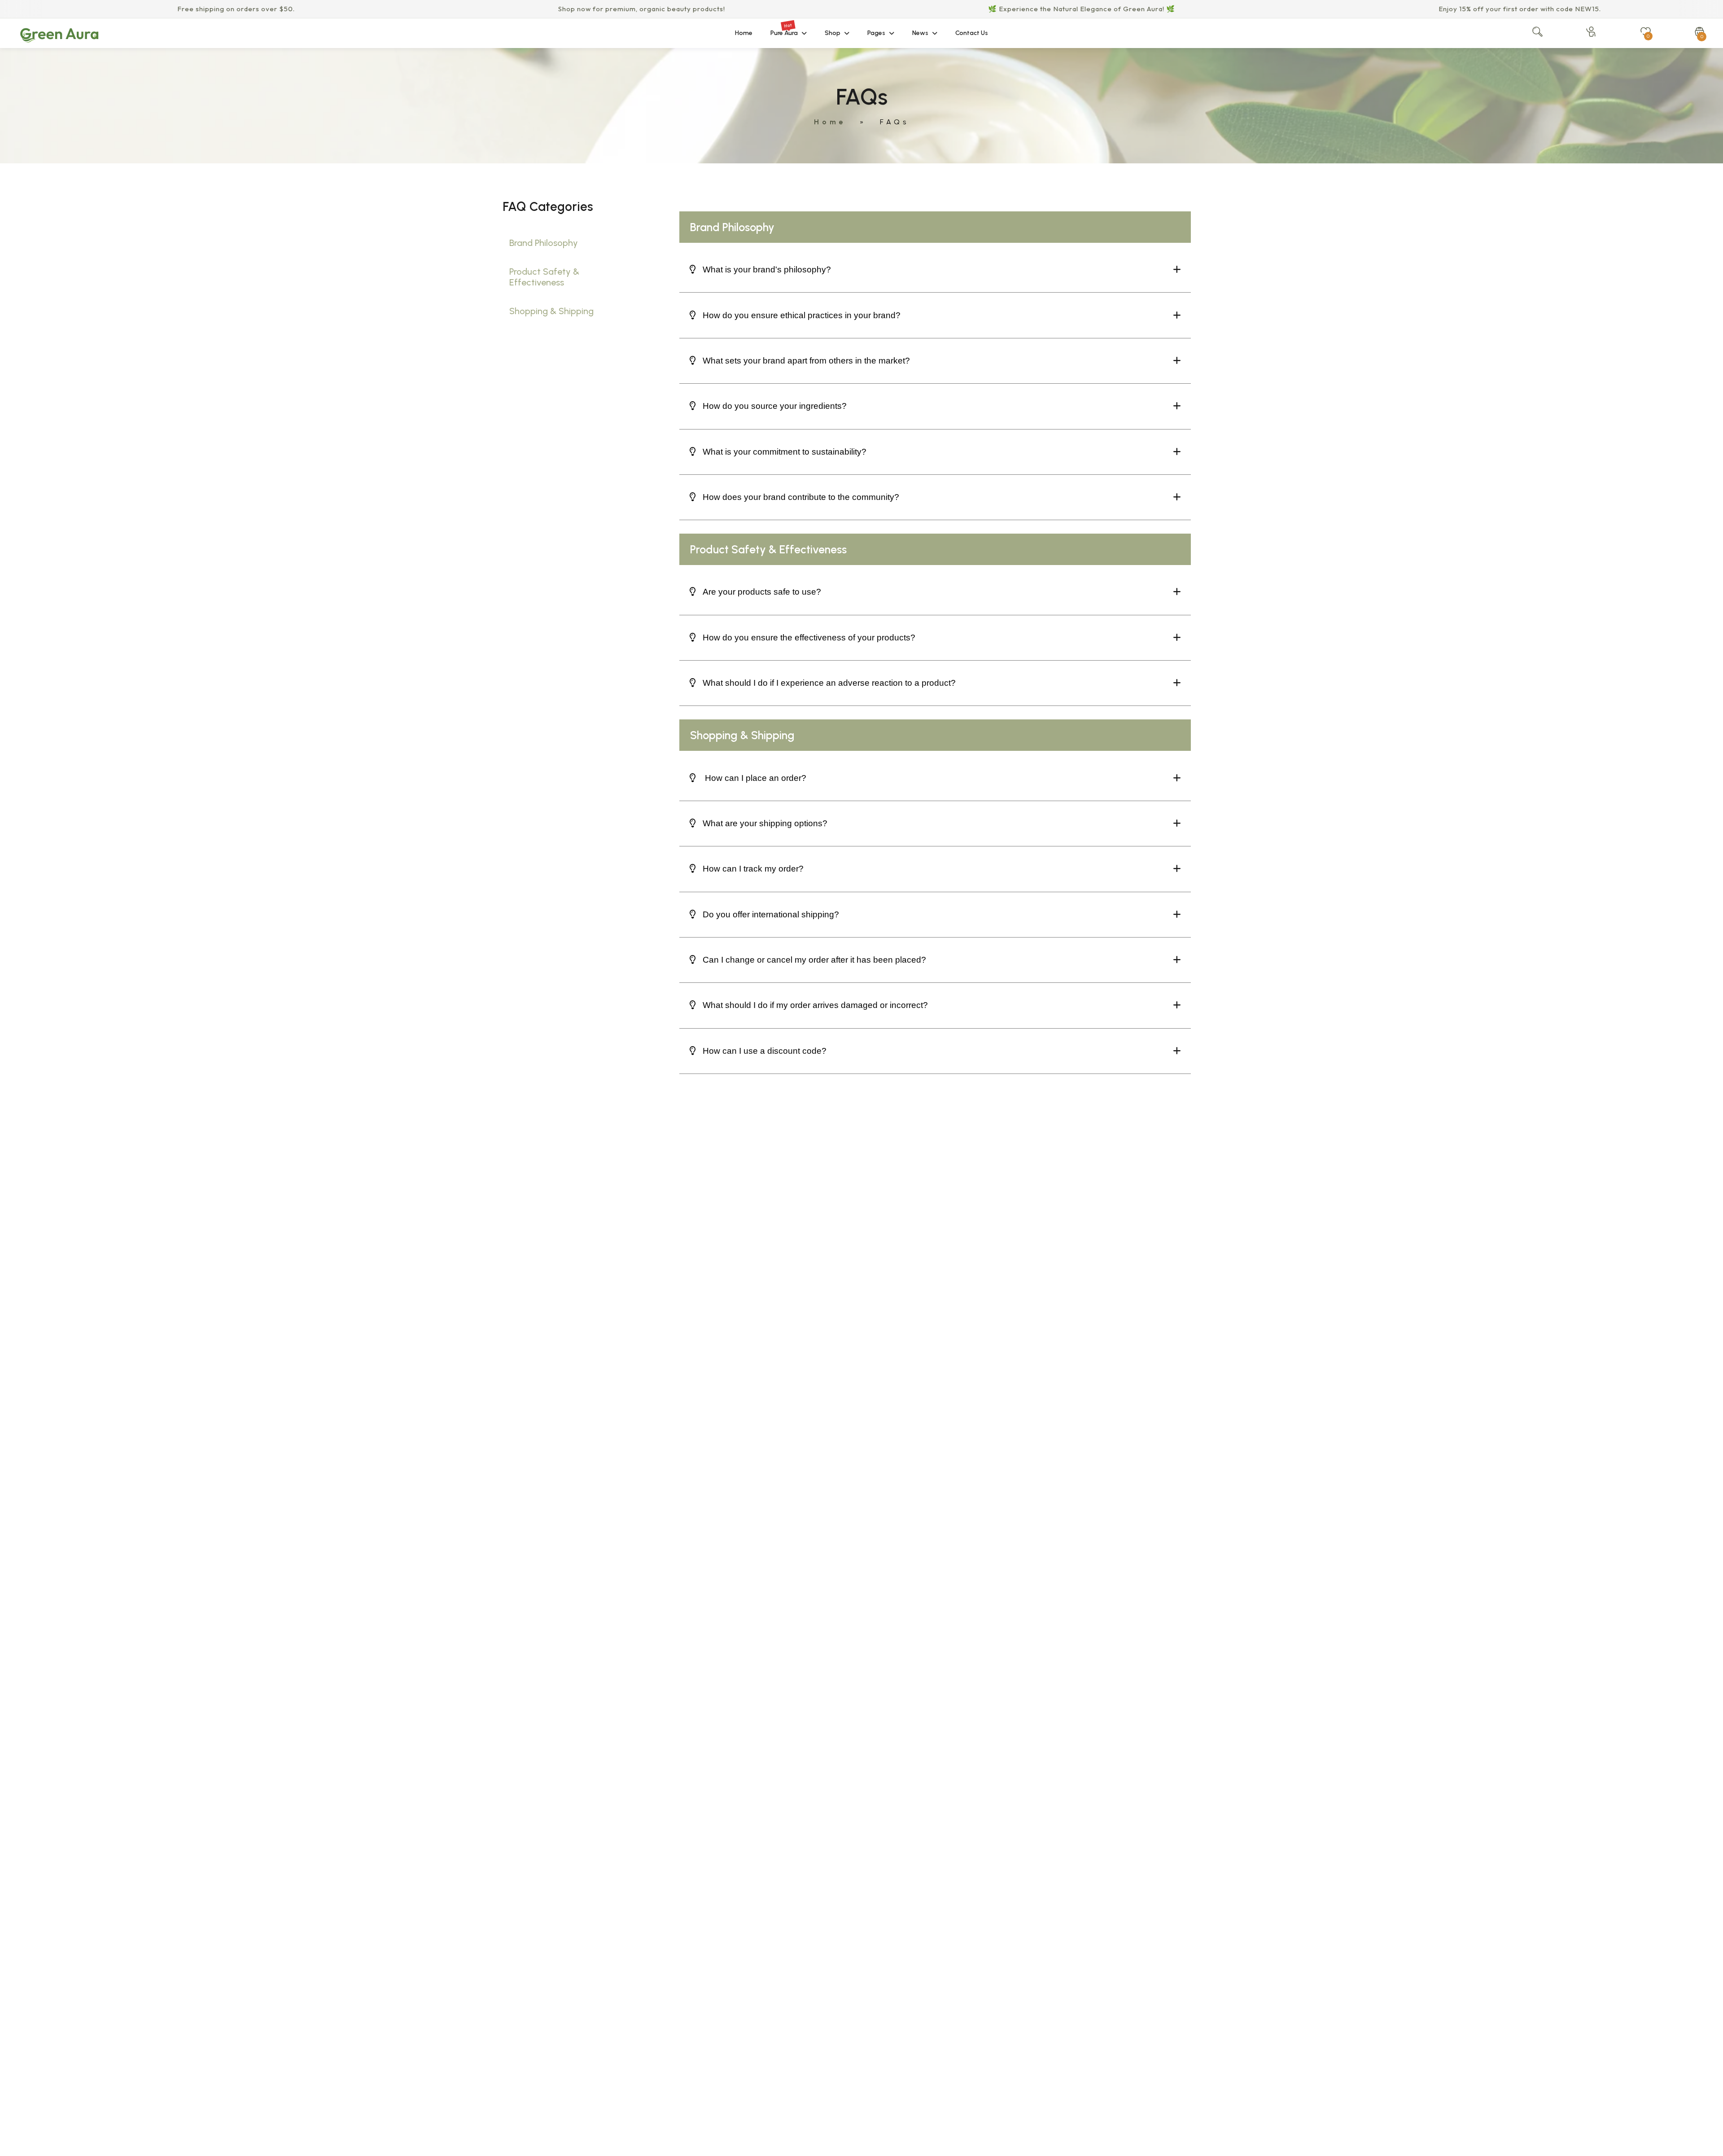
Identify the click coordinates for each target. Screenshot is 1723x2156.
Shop (833, 33)
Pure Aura (784, 29)
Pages (876, 33)
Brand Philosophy (544, 243)
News (920, 33)
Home (744, 33)
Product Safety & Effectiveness (544, 277)
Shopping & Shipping (551, 311)
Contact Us (972, 33)
